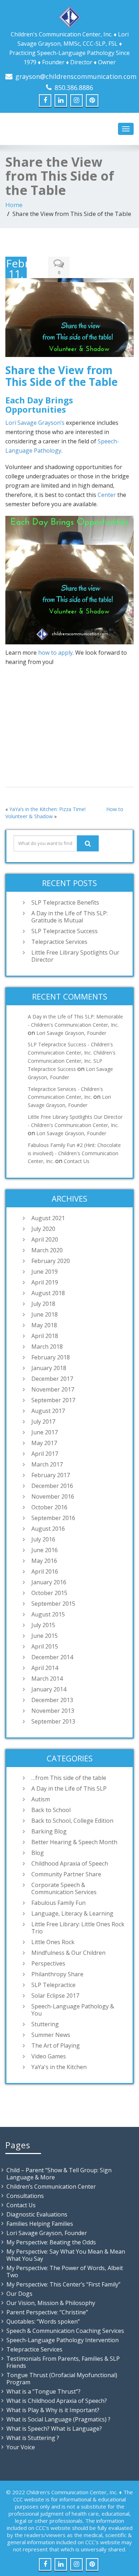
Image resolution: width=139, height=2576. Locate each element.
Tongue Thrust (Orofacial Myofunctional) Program (62, 2379)
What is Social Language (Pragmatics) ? (58, 2419)
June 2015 (45, 1636)
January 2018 (49, 1368)
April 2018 (45, 1336)
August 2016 (48, 1529)
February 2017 (51, 1475)
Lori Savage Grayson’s (35, 423)
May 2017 (44, 1443)
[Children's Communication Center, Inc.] (69, 16)
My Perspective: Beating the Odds (51, 2242)
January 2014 (49, 1689)
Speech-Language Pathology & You (73, 2010)
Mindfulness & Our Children (68, 1953)
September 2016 (53, 1518)
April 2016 (45, 1571)
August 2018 (48, 1293)
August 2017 (48, 1411)
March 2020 (47, 1250)
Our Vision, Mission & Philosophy (51, 2303)
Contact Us (77, 1161)
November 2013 (53, 1711)
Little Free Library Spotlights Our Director (75, 956)
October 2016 (49, 1507)
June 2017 (45, 1432)
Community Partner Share (66, 1874)
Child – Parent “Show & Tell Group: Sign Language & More (59, 2174)
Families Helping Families (40, 2224)
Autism (41, 1799)
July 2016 (43, 1539)
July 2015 (43, 1625)
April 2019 (45, 1282)
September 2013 (53, 1721)
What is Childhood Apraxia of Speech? (57, 2401)
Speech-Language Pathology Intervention (63, 2340)
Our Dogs (19, 2294)
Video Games (49, 2056)
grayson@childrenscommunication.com (76, 76)
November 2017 (53, 1389)
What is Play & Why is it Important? (53, 2410)
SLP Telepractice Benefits (65, 902)
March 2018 (47, 1347)
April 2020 (45, 1239)
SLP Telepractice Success (65, 931)
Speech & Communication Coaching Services (65, 2331)
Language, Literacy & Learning (72, 1913)
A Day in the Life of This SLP (69, 1788)
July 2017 (43, 1422)
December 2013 (52, 1700)
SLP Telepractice (53, 1985)
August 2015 (48, 1614)
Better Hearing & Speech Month (74, 1842)
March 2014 (47, 1679)
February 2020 (51, 1261)
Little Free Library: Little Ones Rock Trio (78, 1928)
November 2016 (53, 1496)
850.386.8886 (74, 87)
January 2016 (49, 1582)
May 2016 (44, 1561)
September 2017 (53, 1400)
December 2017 (52, 1379)
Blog (38, 1853)
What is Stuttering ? (33, 2438)
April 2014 (45, 1668)
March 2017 (47, 1464)
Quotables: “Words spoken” (43, 2321)
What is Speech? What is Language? (54, 2429)
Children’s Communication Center (51, 2187)
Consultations (25, 2196)
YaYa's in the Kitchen (59, 2067)
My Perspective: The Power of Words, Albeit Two (65, 2271)
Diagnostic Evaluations (37, 2214)
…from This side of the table (69, 1778)
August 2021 (48, 1218)
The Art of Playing (56, 2046)
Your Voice (21, 2447)
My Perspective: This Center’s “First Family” (63, 2284)
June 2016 (45, 1550)
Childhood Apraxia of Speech (70, 1863)
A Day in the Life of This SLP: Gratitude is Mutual (69, 917)
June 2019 (45, 1272)
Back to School (51, 1810)
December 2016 (52, 1486)
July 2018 (43, 1304)
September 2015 (53, 1604)
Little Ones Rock (53, 1942)
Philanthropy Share (57, 1974)
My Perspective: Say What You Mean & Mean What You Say (66, 2255)
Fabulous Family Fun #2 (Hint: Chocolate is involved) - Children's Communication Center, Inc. (74, 1153)
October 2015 (49, 1593)
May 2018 (44, 1325)
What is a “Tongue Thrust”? (43, 2391)
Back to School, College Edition (72, 1821)
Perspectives (48, 1963)
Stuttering (45, 2024)
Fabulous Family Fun (58, 1903)
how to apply (55, 653)
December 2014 (52, 1657)
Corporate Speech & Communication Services (64, 1888)
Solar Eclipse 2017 (55, 1996)
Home (14, 205)
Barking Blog (49, 1831)
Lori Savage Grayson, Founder (71, 1033)
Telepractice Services (59, 942)
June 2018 (45, 1314)
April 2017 (45, 1454)
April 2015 (45, 1646)
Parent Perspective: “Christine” (47, 2312)
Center (107, 495)
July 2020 (43, 1229)
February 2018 (51, 1357)
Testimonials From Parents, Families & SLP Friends (63, 2362)
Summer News (51, 2035)
